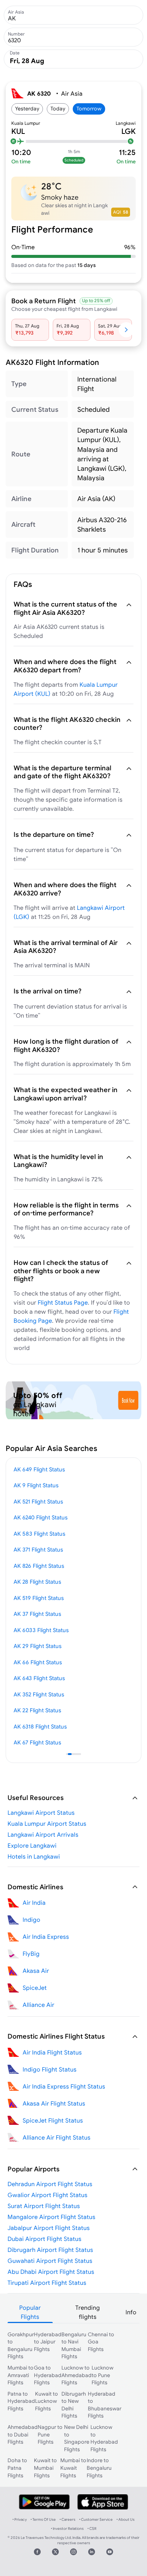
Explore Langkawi (32, 1845)
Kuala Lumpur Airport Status (47, 1823)
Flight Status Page (63, 1302)
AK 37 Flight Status (37, 1614)
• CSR (92, 2529)
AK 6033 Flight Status (41, 1630)
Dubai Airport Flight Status (44, 2239)
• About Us (126, 2519)
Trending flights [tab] (88, 2312)
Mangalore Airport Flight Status (51, 2217)
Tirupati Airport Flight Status (47, 2283)
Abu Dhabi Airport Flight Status (51, 2272)
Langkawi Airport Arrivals (43, 1834)
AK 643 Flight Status (39, 1678)
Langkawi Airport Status (41, 1813)
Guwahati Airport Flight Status (50, 2261)
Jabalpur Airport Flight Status (49, 2228)
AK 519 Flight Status (39, 1598)
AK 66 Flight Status (38, 1662)
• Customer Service (96, 2519)
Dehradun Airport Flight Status (50, 2184)
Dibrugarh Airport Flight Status (50, 2250)
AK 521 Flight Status (38, 1501)
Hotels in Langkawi (34, 1856)
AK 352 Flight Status (39, 1694)
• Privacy (20, 2519)
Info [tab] (131, 2312)
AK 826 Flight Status (39, 1566)
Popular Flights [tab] (30, 2312)
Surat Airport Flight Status (44, 2206)
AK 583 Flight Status (39, 1534)
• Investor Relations (67, 2529)
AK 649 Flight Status (39, 1469)
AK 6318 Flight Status (40, 1726)
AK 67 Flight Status (37, 1742)
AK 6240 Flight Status (41, 1517)
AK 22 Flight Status (37, 1710)
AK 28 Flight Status (37, 1582)
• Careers (67, 2519)
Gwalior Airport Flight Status (47, 2195)
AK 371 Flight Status (38, 1549)
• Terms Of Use (43, 2519)
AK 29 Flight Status (38, 1646)
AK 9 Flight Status (36, 1485)
